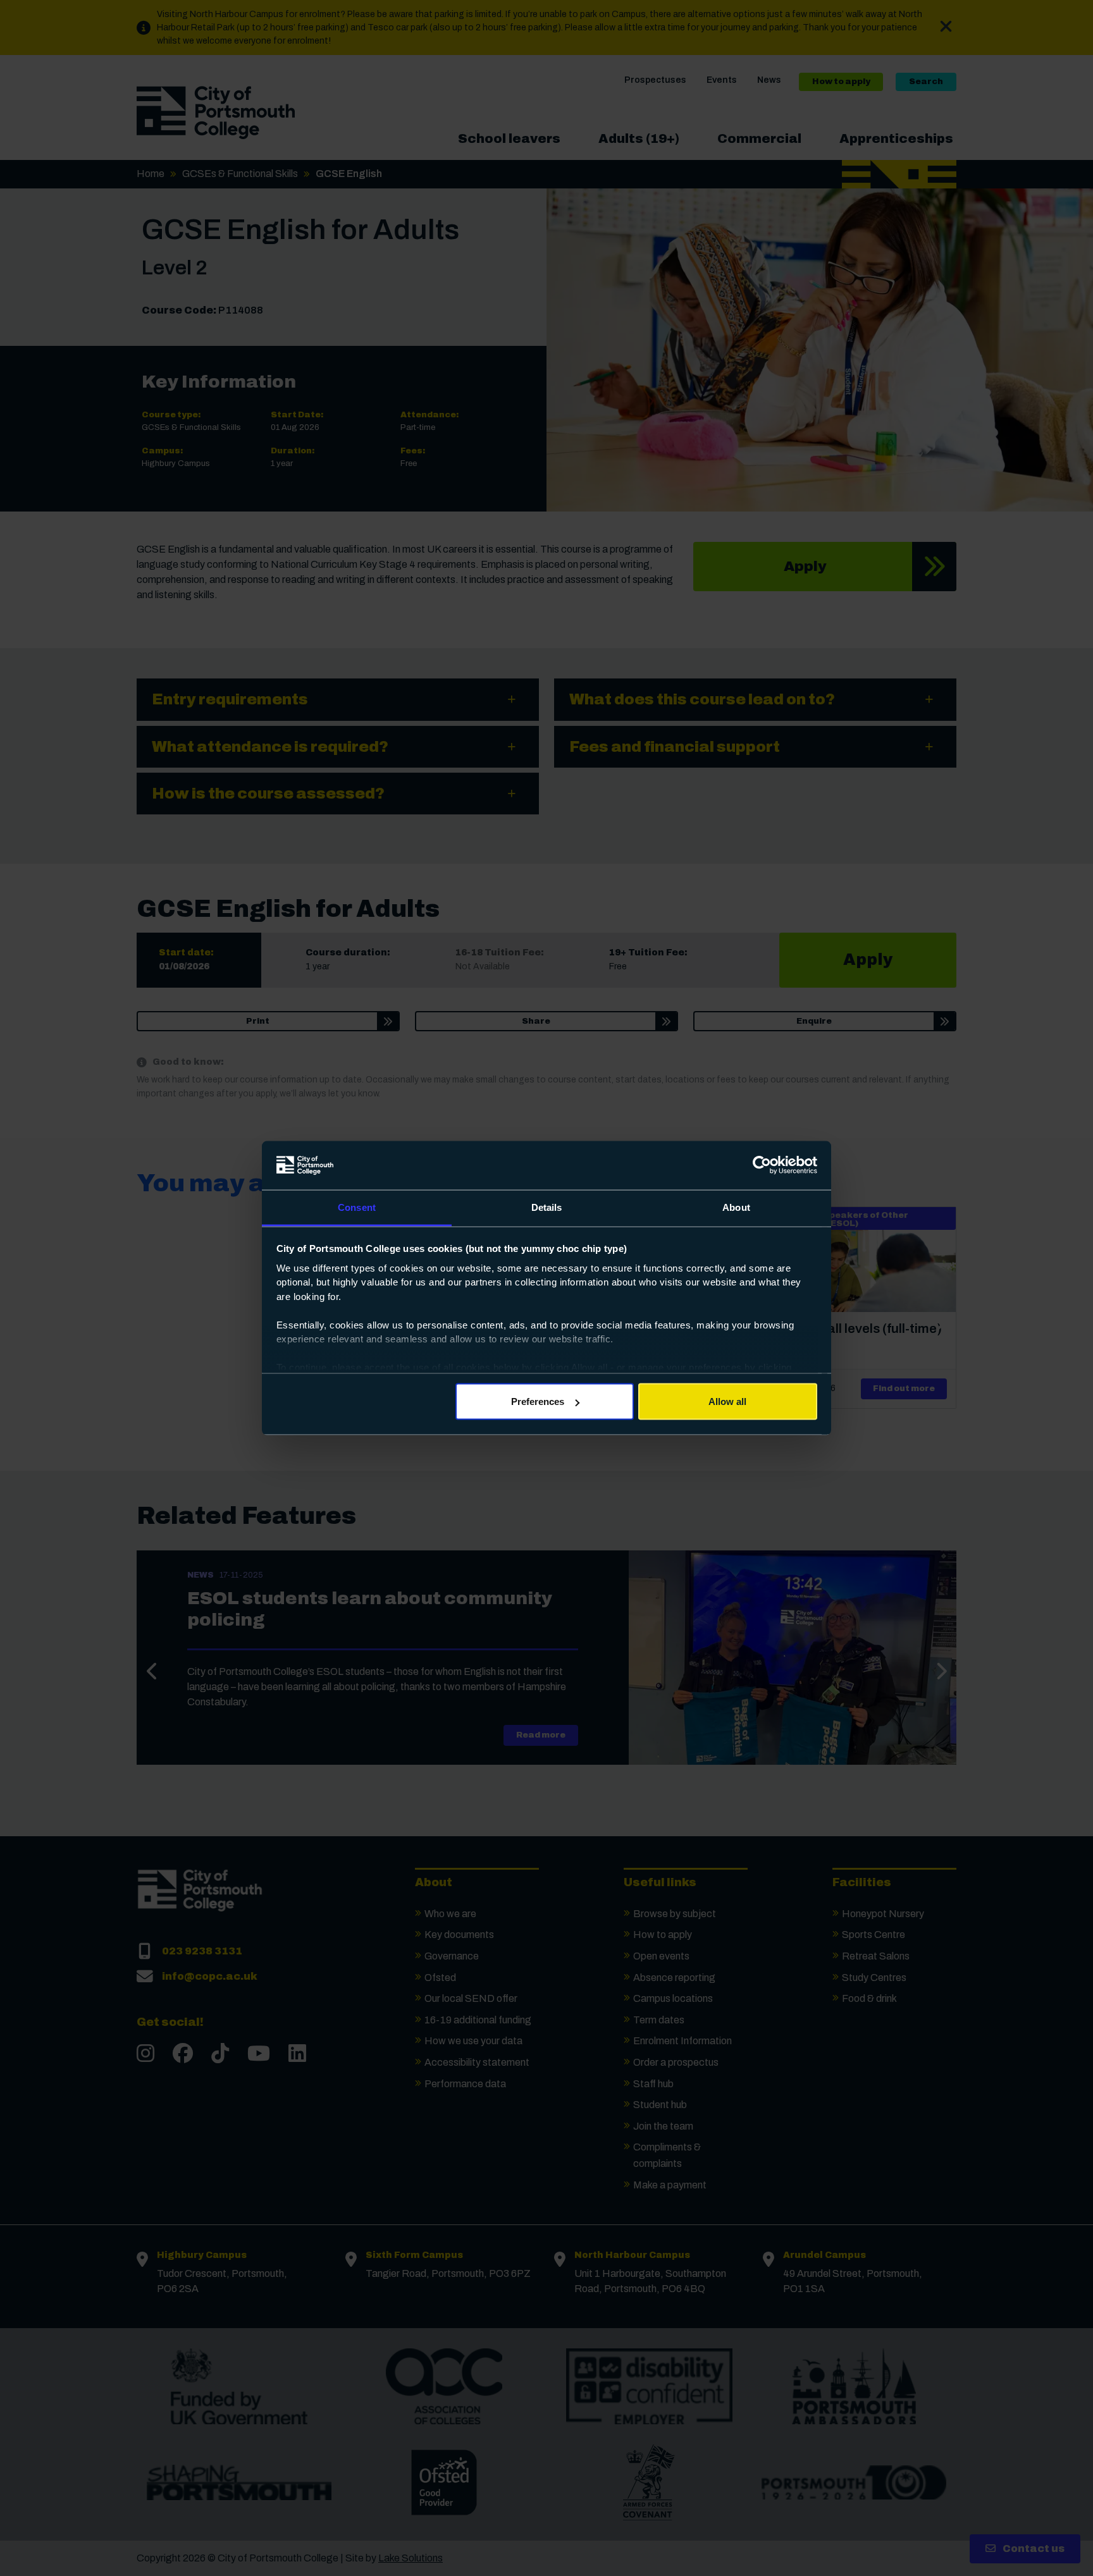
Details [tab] (547, 1207)
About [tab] (736, 1207)
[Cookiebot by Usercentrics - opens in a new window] (762, 1165)
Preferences (538, 1401)
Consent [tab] (357, 1207)
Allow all (727, 1401)
